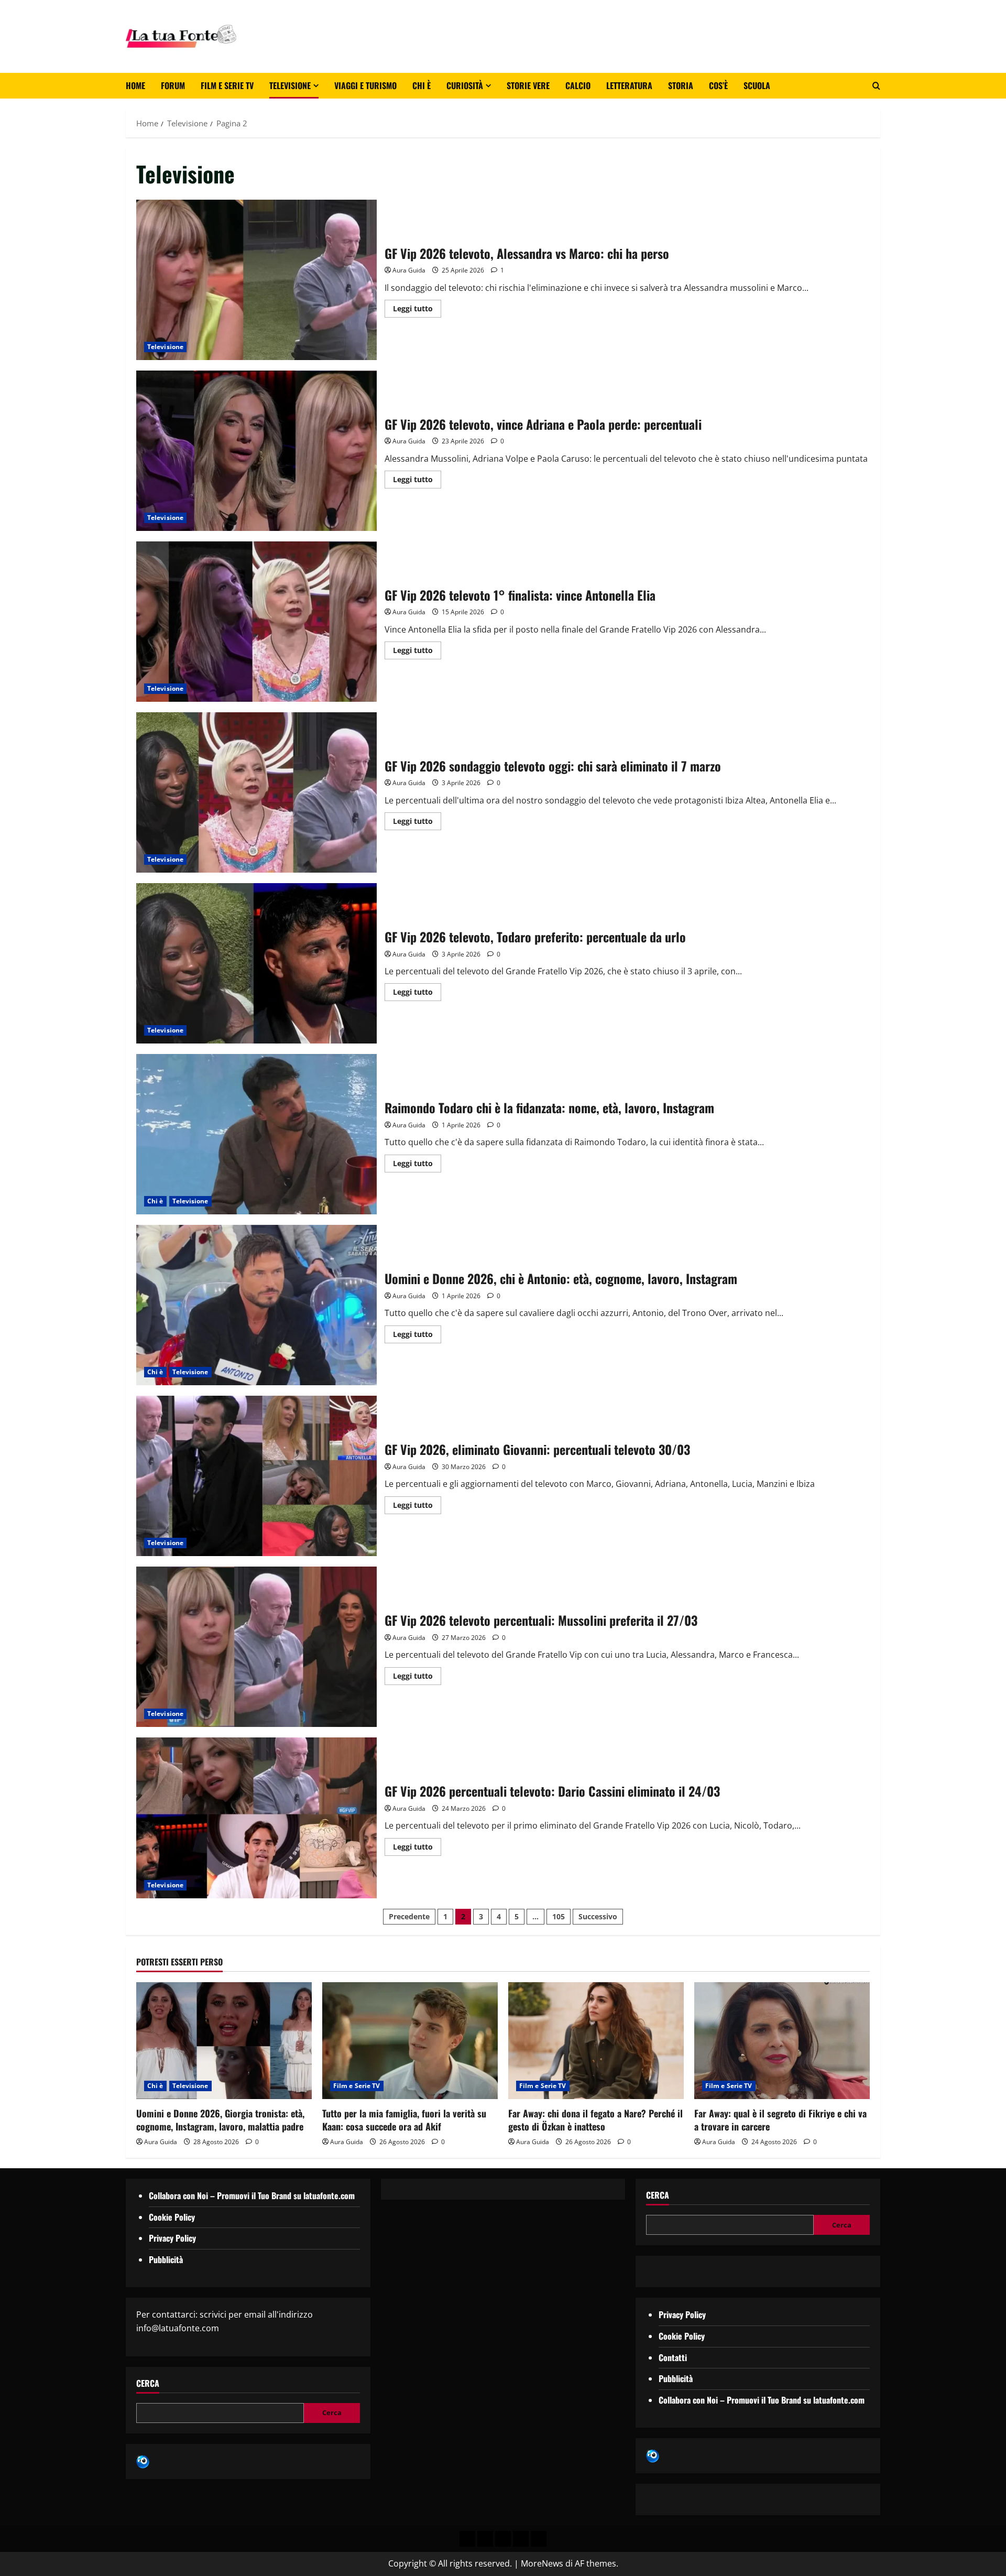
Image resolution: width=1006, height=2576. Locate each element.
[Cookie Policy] (539, 2539)
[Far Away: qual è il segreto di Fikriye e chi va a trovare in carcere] (782, 2041)
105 (559, 1916)
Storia (681, 85)
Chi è (422, 85)
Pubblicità (166, 2259)
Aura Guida (409, 270)
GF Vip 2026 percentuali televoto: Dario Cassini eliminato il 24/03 (256, 1818)
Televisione (290, 85)
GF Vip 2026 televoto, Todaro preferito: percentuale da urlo (256, 963)
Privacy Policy (172, 2238)
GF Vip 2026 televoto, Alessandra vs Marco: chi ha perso (256, 280)
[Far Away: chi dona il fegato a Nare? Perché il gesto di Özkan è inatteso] (596, 2041)
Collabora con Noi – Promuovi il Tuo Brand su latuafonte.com (252, 2195)
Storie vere (528, 85)
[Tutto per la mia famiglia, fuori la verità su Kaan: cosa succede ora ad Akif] (410, 2041)
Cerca (148, 2383)
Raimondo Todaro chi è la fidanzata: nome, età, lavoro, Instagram (256, 1134)
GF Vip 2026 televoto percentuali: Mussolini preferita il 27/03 (256, 1647)
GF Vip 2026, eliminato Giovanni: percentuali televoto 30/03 (256, 1476)
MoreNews (542, 2563)
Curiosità (465, 85)
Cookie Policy (172, 2217)
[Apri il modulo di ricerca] (876, 86)
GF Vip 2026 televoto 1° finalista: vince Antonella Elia (256, 622)
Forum (173, 85)
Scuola (757, 85)
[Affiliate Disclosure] (521, 2539)
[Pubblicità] (503, 2539)
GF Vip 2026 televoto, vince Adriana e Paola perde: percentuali (256, 451)
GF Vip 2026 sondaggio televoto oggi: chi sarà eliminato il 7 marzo (256, 792)
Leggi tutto (417, 307)
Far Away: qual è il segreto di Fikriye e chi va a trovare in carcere (780, 2120)
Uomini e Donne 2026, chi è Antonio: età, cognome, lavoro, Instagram (256, 1305)
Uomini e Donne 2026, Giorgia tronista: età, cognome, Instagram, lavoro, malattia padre (220, 2120)
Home (135, 85)
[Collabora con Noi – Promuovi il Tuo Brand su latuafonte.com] (485, 2539)
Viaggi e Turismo (365, 85)
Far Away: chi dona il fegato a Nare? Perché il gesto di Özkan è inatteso (595, 2120)
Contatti (673, 2357)
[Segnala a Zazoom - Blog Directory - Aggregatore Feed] (143, 2461)
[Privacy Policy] (467, 2539)
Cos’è (718, 85)
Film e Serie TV (227, 85)
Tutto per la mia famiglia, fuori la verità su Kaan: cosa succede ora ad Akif (404, 2120)
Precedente (409, 1916)
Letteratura (629, 85)
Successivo (598, 1916)
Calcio (578, 85)
